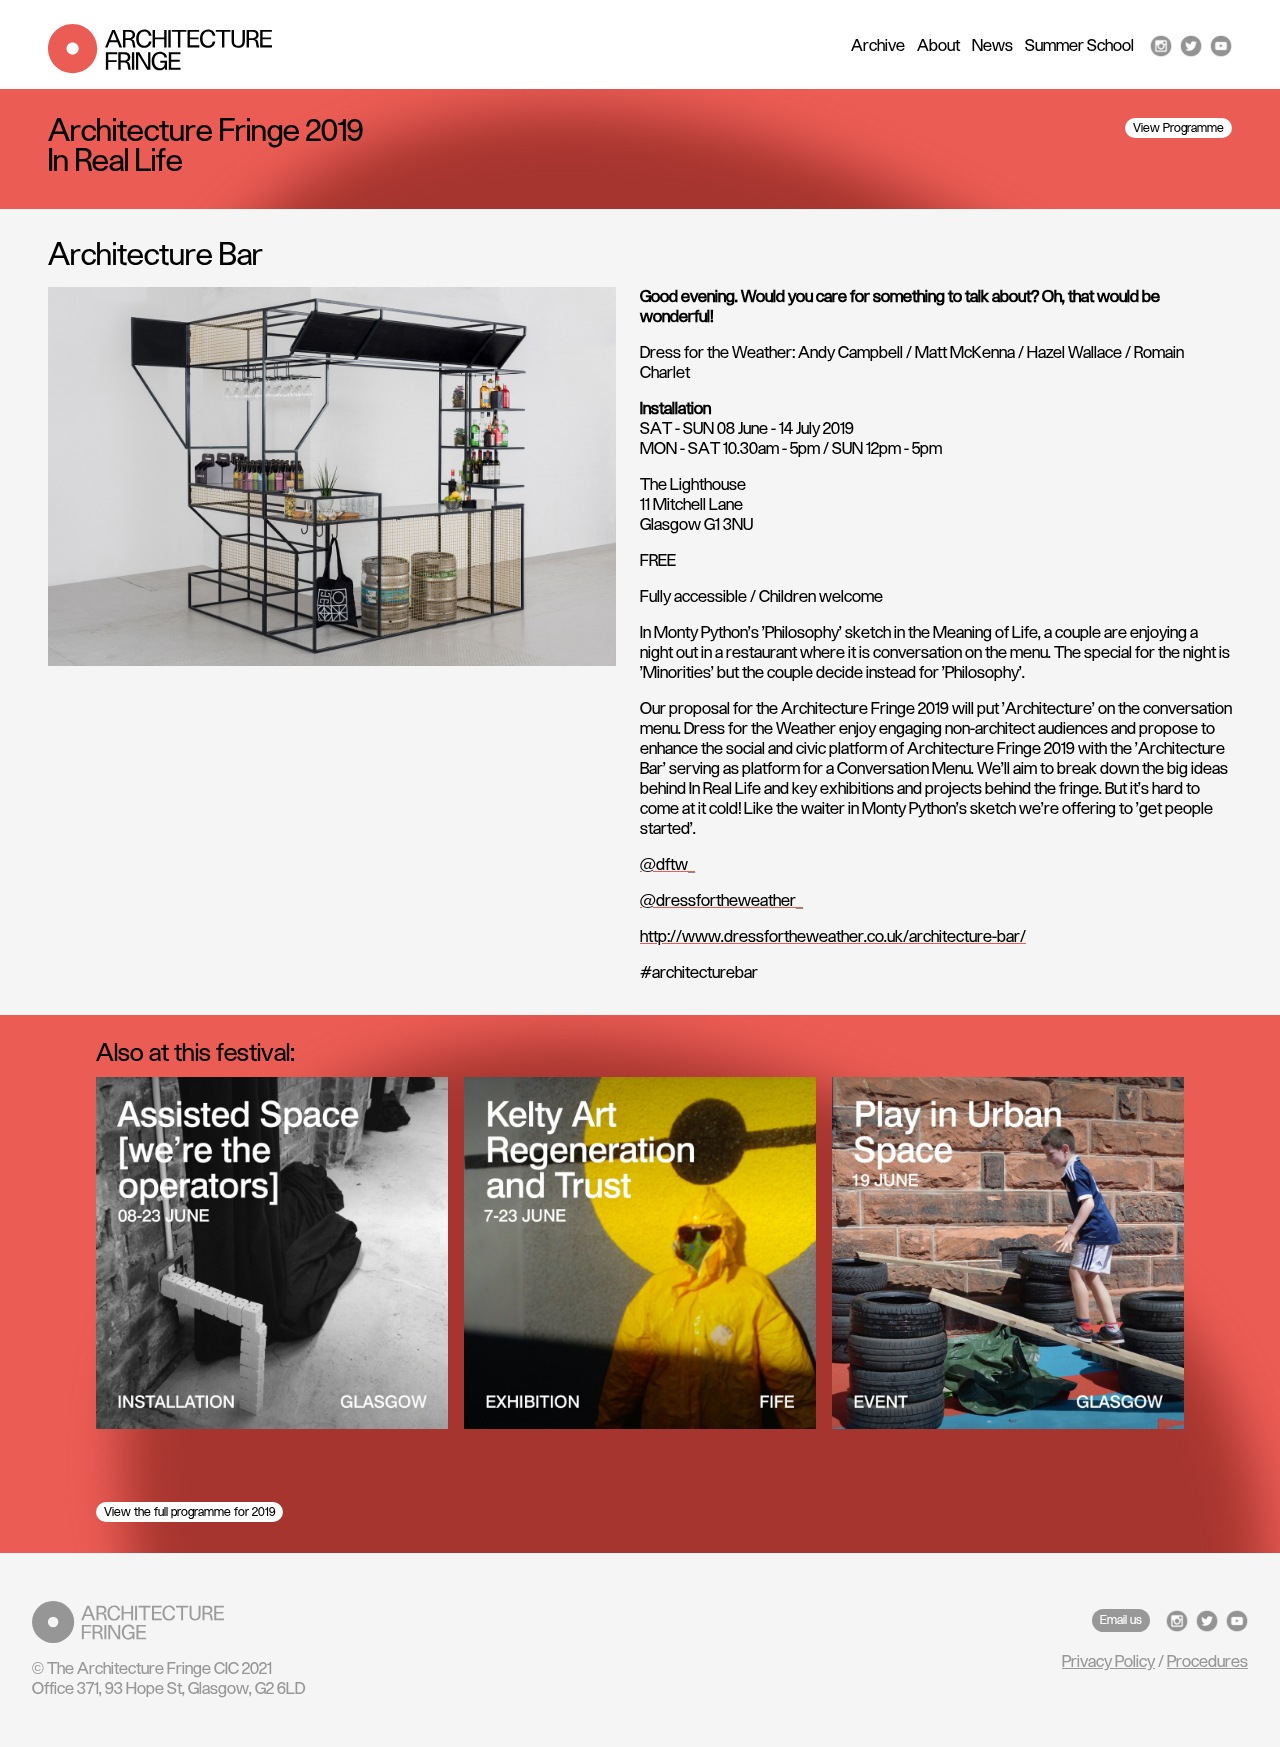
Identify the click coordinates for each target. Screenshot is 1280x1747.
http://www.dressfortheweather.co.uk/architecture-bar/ (833, 937)
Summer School (1079, 46)
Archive (878, 46)
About (938, 46)
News (992, 46)
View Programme (1178, 128)
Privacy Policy (1108, 1662)
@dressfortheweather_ (721, 901)
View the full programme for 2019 (189, 1512)
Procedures (1207, 1662)
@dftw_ (667, 865)
